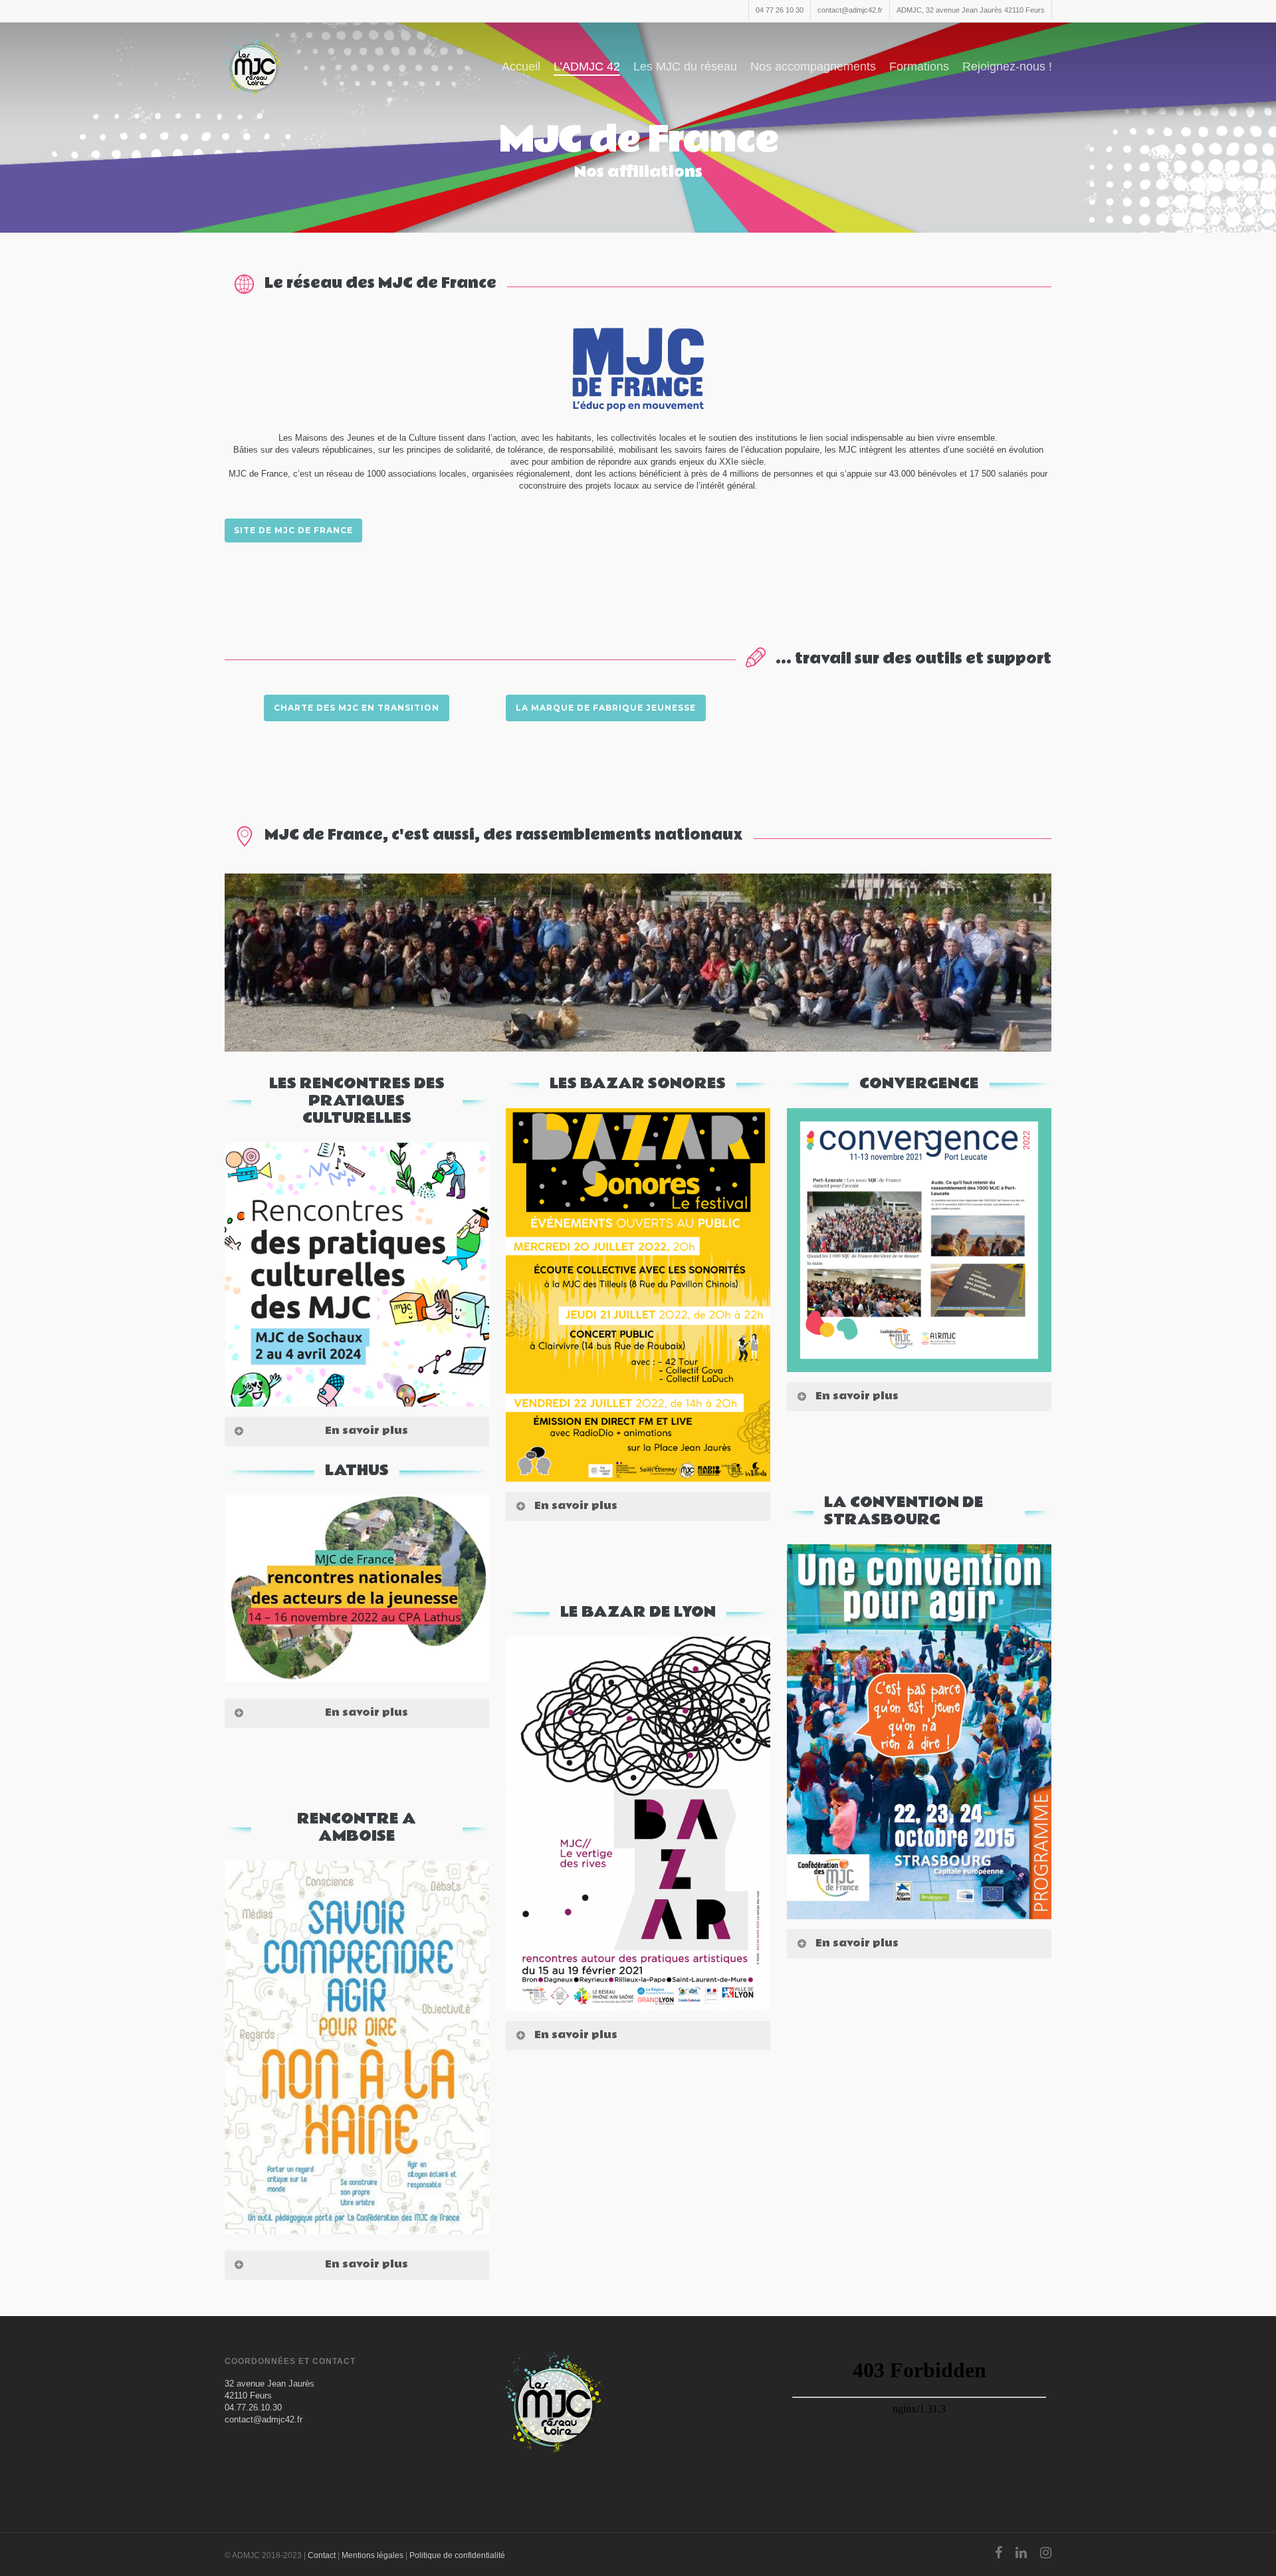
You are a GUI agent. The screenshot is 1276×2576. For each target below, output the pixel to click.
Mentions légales (372, 2555)
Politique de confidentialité (457, 2555)
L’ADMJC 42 (587, 66)
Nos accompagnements (813, 66)
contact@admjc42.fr (850, 10)
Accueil (521, 66)
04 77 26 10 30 (780, 10)
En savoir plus (367, 1431)
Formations (919, 66)
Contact (322, 2555)
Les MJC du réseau (685, 66)
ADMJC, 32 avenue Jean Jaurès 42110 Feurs (971, 10)
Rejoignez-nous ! (1007, 66)
